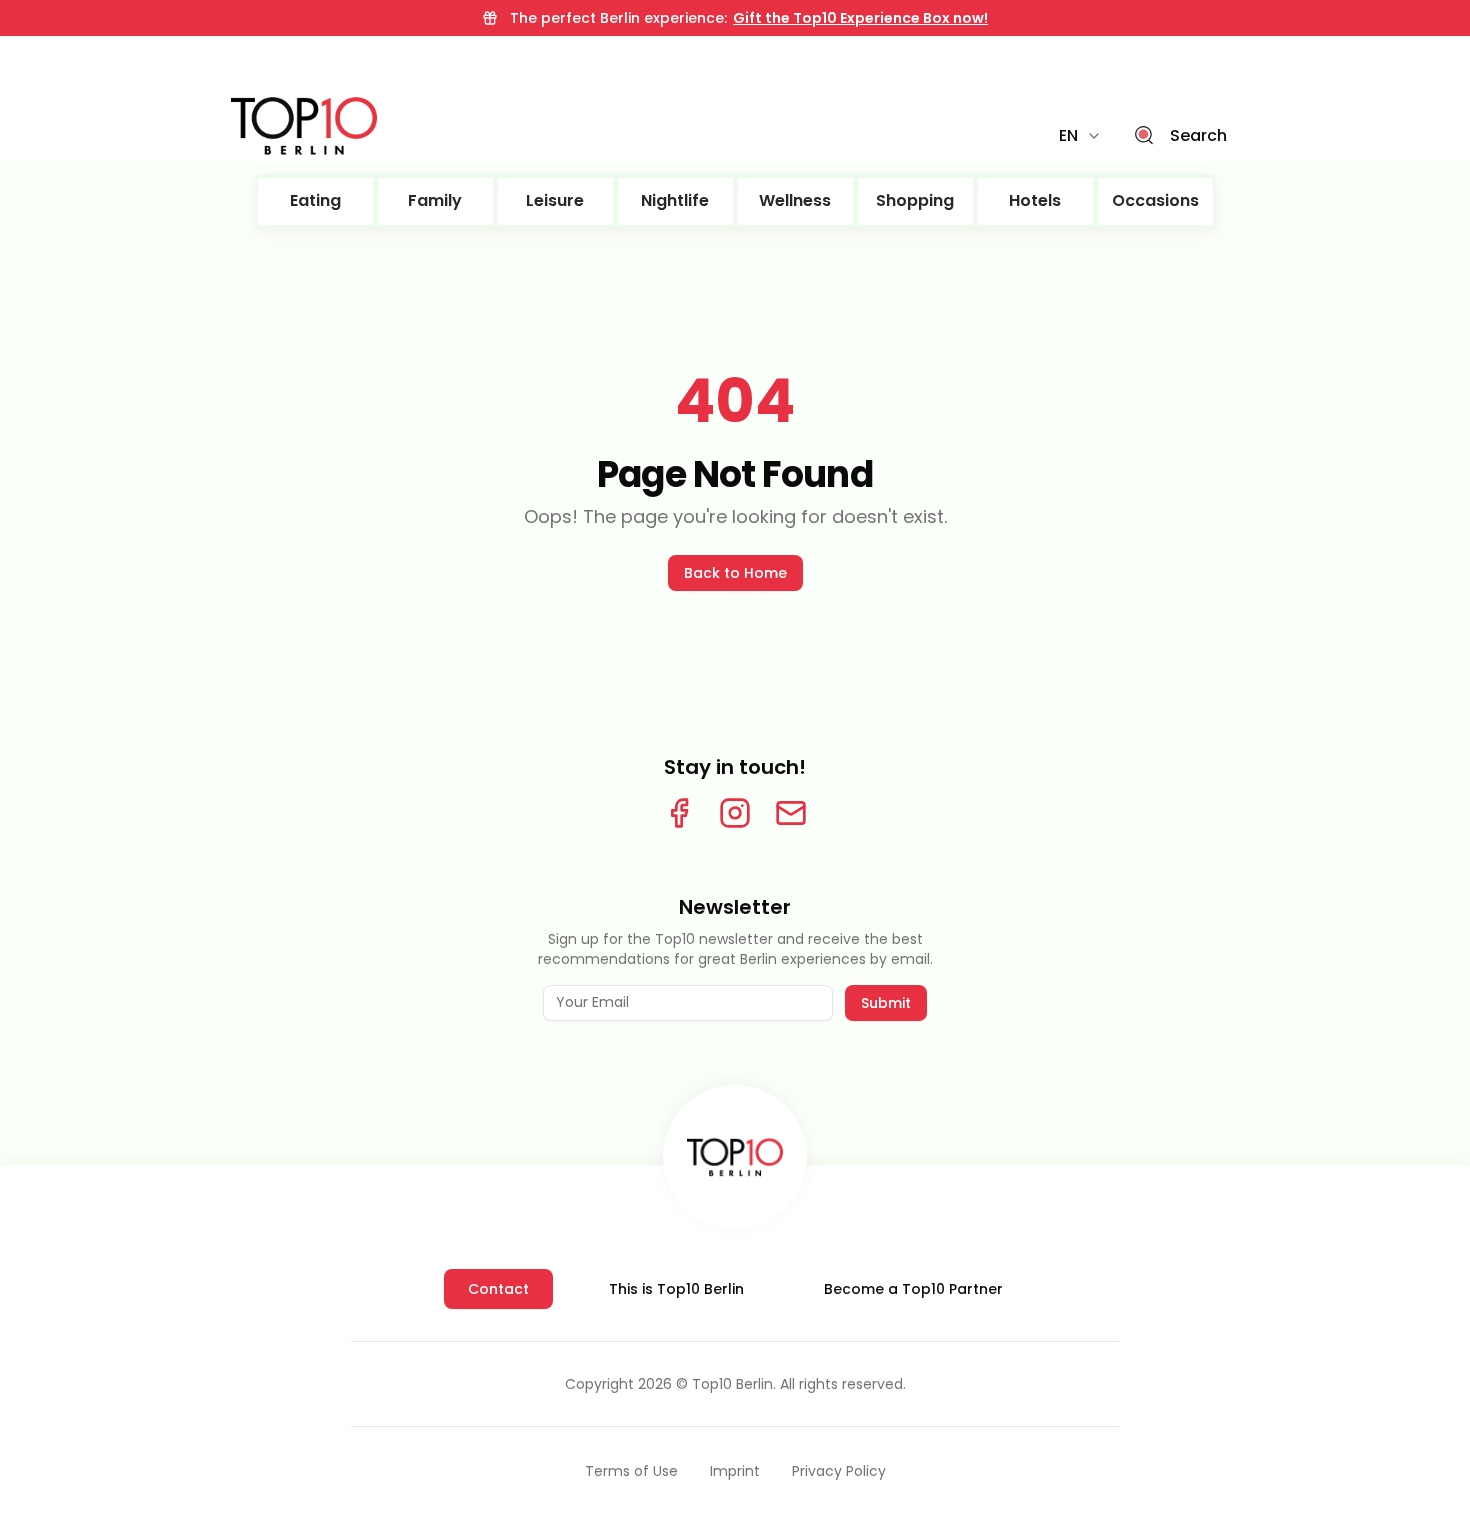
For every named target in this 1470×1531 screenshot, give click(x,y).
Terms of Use (631, 1471)
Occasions (1155, 200)
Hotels (1035, 200)
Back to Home (735, 573)
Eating (315, 200)
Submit (886, 1003)
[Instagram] (735, 813)
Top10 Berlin (732, 1384)
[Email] (791, 813)
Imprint (735, 1471)
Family (435, 200)
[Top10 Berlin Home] (735, 1157)
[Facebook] (679, 813)
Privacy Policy (839, 1471)
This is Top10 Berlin (676, 1289)
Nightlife (675, 200)
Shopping (915, 200)
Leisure (555, 200)
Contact (498, 1289)
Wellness (795, 200)
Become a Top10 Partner (913, 1289)
